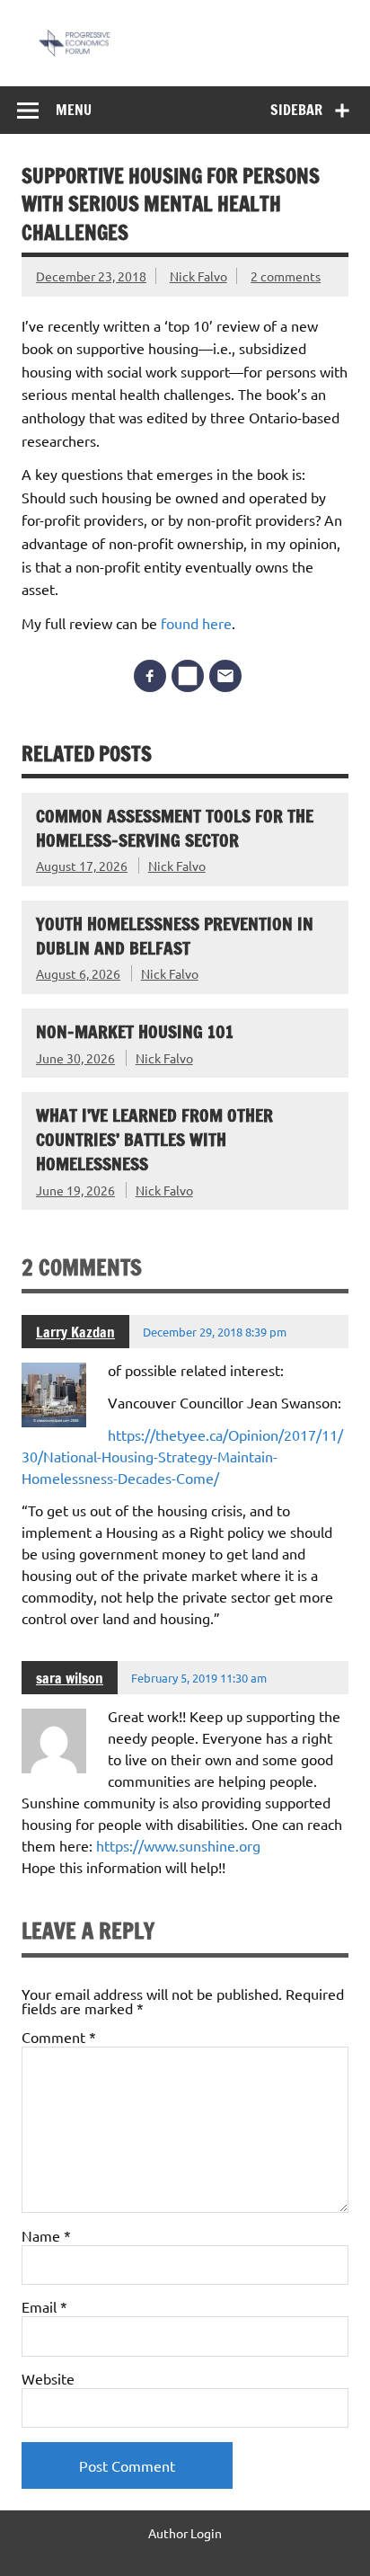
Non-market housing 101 (135, 1031)
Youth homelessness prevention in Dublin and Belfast (175, 936)
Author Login (185, 2533)
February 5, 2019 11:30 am (199, 1678)
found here (196, 623)
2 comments (286, 276)
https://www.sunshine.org (178, 1845)
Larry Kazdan (75, 1332)
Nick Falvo (198, 276)
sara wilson (70, 1678)
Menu (74, 110)
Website (48, 2378)
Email (44, 2306)
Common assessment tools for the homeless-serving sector (175, 828)
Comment (59, 2037)
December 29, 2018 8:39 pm (215, 1332)
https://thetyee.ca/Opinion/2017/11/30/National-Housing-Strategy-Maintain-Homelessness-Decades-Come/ (182, 1456)
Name (46, 2235)
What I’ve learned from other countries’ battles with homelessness (154, 1139)
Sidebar (296, 110)
